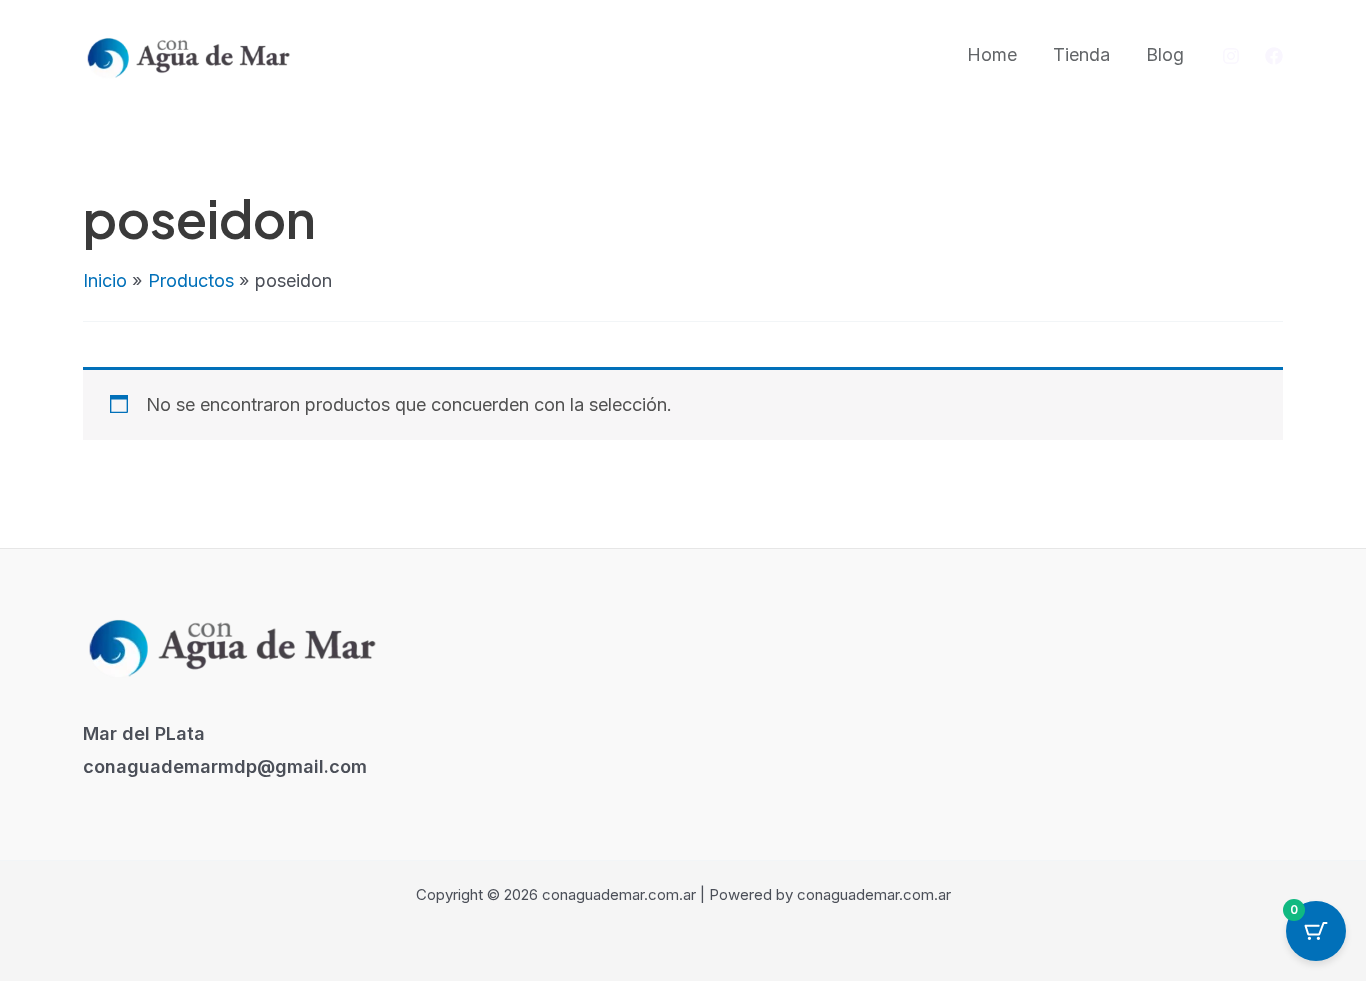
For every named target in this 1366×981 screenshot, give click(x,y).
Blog (1165, 54)
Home (992, 54)
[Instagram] (1231, 56)
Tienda (1081, 54)
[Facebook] (1274, 56)
